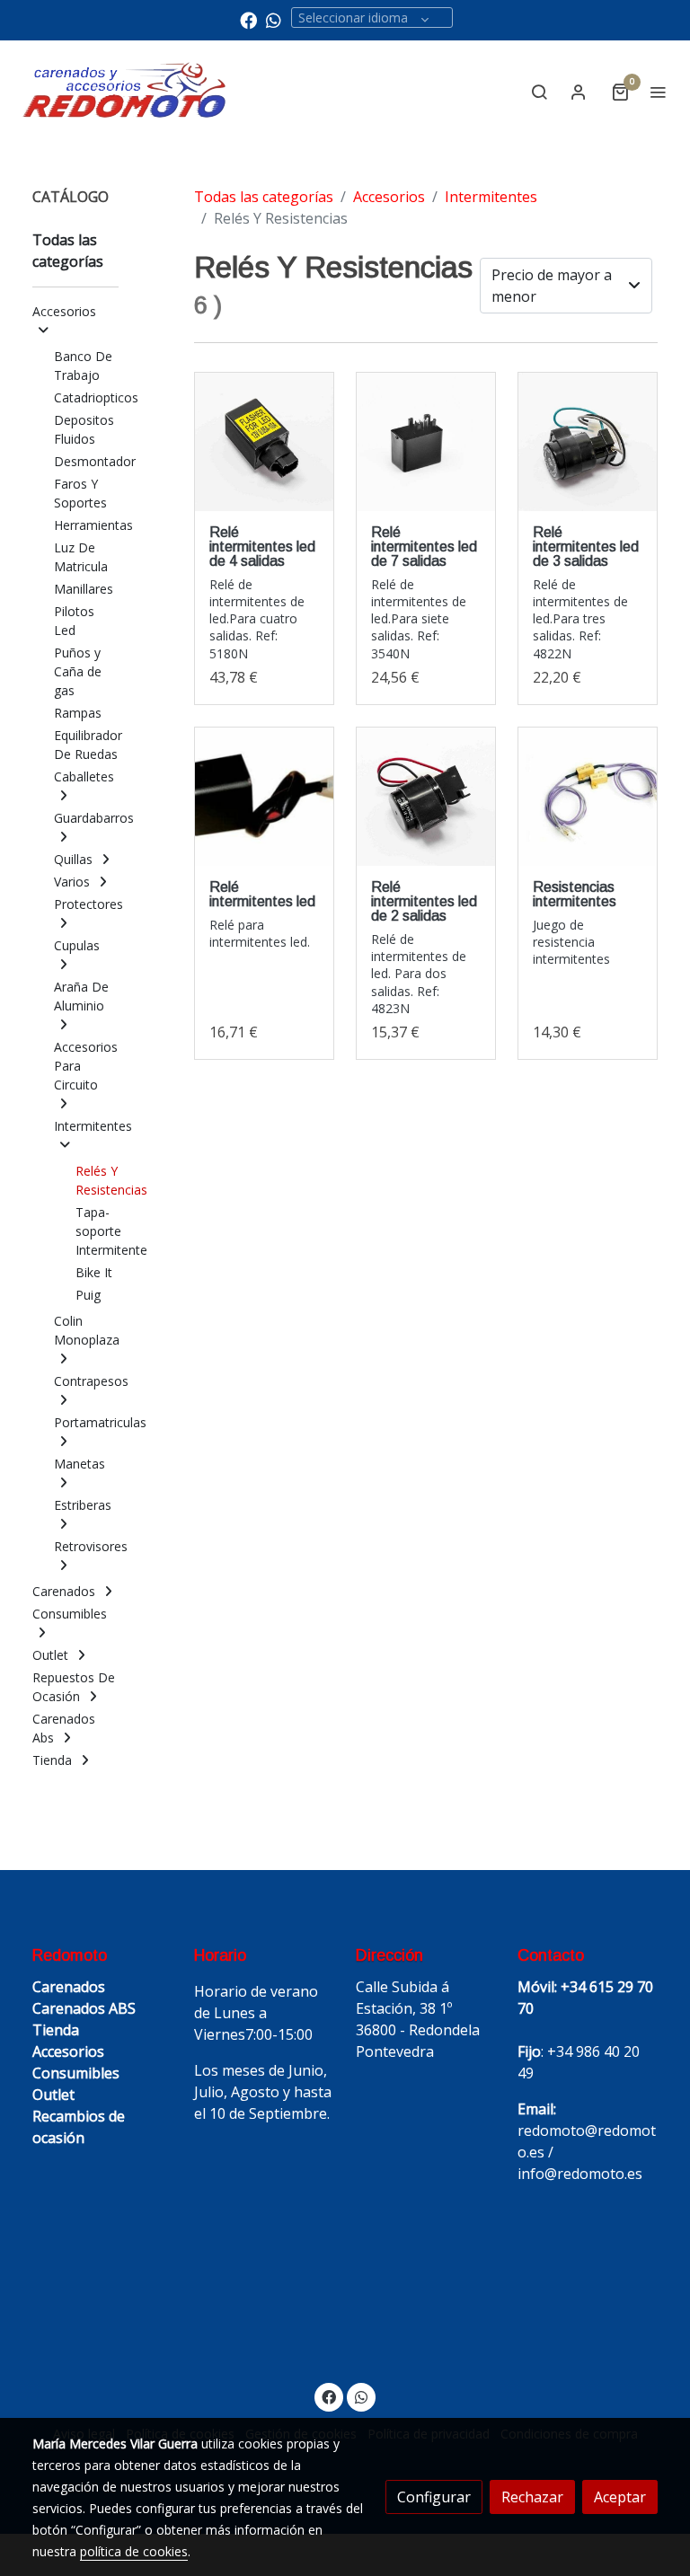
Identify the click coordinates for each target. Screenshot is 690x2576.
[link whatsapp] (274, 19)
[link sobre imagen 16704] (588, 797)
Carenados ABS (84, 2008)
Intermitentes (491, 197)
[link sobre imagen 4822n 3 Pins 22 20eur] (588, 442)
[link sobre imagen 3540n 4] (426, 442)
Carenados (69, 1987)
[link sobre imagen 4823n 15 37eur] (426, 797)
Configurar (434, 2497)
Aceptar (620, 2497)
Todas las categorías (264, 197)
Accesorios (389, 197)
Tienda (56, 2030)
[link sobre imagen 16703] (264, 797)
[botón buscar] (539, 92)
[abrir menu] (658, 92)
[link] (125, 91)
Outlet (53, 2095)
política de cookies (134, 2551)
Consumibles (76, 2073)
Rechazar (532, 2497)
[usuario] (579, 92)
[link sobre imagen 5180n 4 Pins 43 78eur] (264, 442)
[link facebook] (248, 19)
